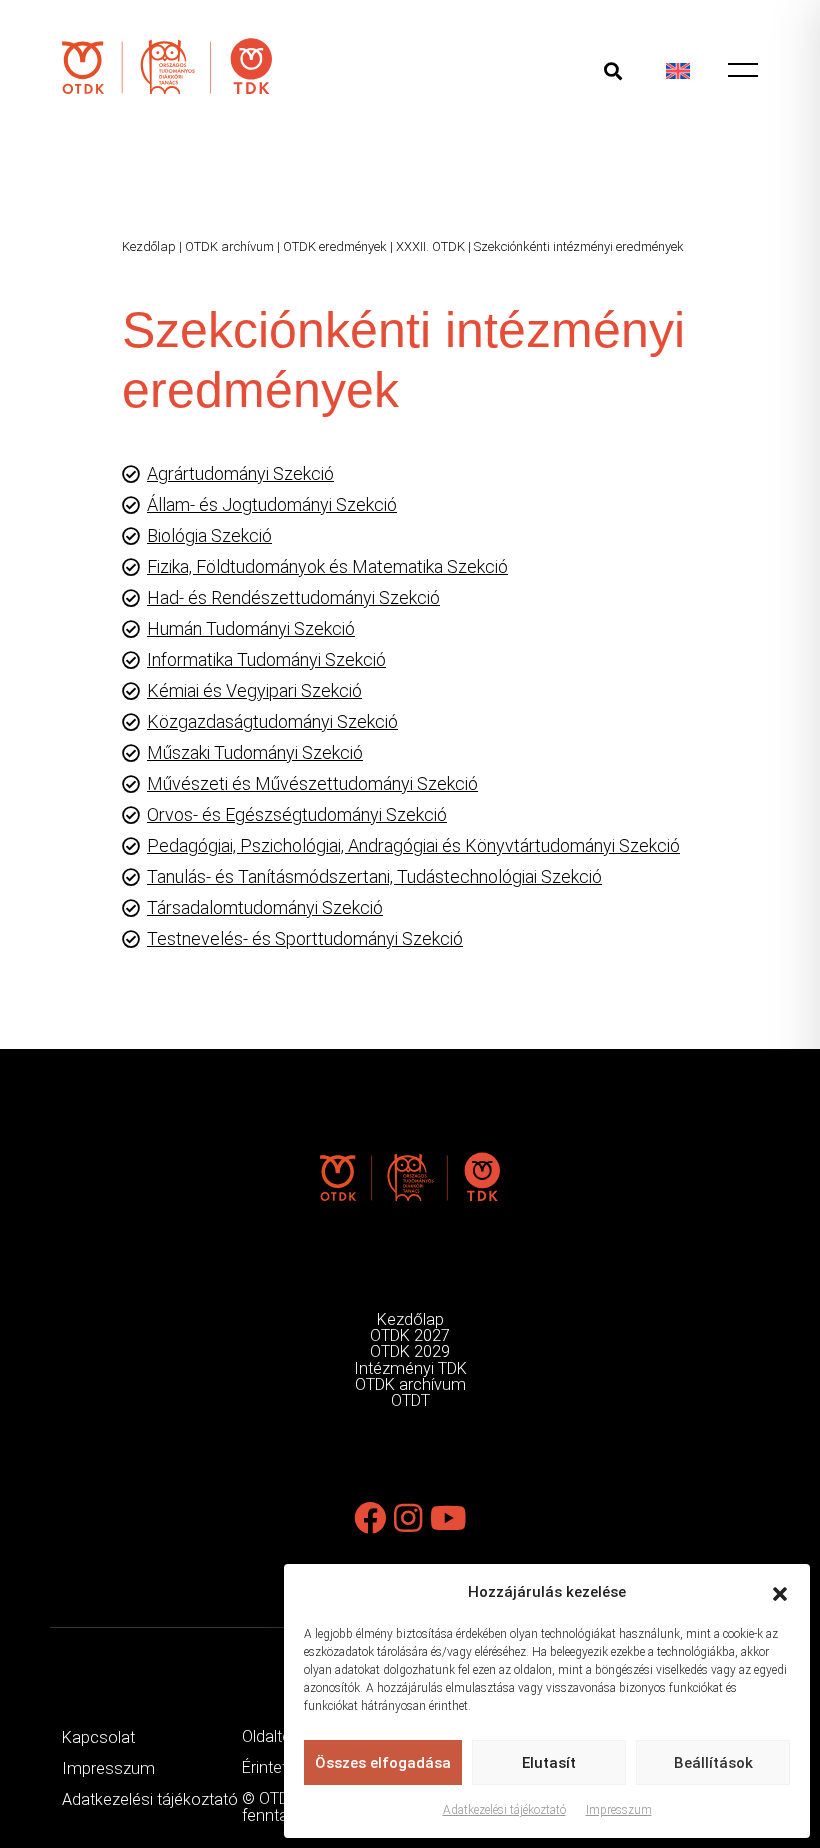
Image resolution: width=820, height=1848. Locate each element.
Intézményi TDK (410, 1368)
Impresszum (619, 1810)
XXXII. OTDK (430, 246)
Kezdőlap (149, 246)
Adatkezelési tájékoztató (504, 1810)
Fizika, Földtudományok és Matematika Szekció (327, 566)
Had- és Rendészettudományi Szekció (293, 597)
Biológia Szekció (209, 535)
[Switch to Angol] (678, 70)
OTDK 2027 (410, 1335)
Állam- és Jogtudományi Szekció (272, 504)
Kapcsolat (98, 1737)
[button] (780, 1592)
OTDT (410, 1400)
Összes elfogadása (383, 1763)
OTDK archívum (229, 246)
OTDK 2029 (410, 1351)
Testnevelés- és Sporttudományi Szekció (305, 938)
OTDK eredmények (335, 246)
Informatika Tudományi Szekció (266, 659)
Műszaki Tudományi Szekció (255, 752)
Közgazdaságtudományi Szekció (272, 721)
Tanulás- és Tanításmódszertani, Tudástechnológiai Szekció (374, 876)
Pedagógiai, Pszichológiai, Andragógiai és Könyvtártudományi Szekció (413, 845)
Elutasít (549, 1763)
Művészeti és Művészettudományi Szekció (312, 783)
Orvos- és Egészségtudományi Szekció (297, 814)
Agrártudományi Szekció (240, 473)
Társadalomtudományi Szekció (265, 907)
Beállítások (713, 1763)
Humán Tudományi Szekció (251, 628)
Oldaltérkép (282, 1736)
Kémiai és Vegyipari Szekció (254, 690)
